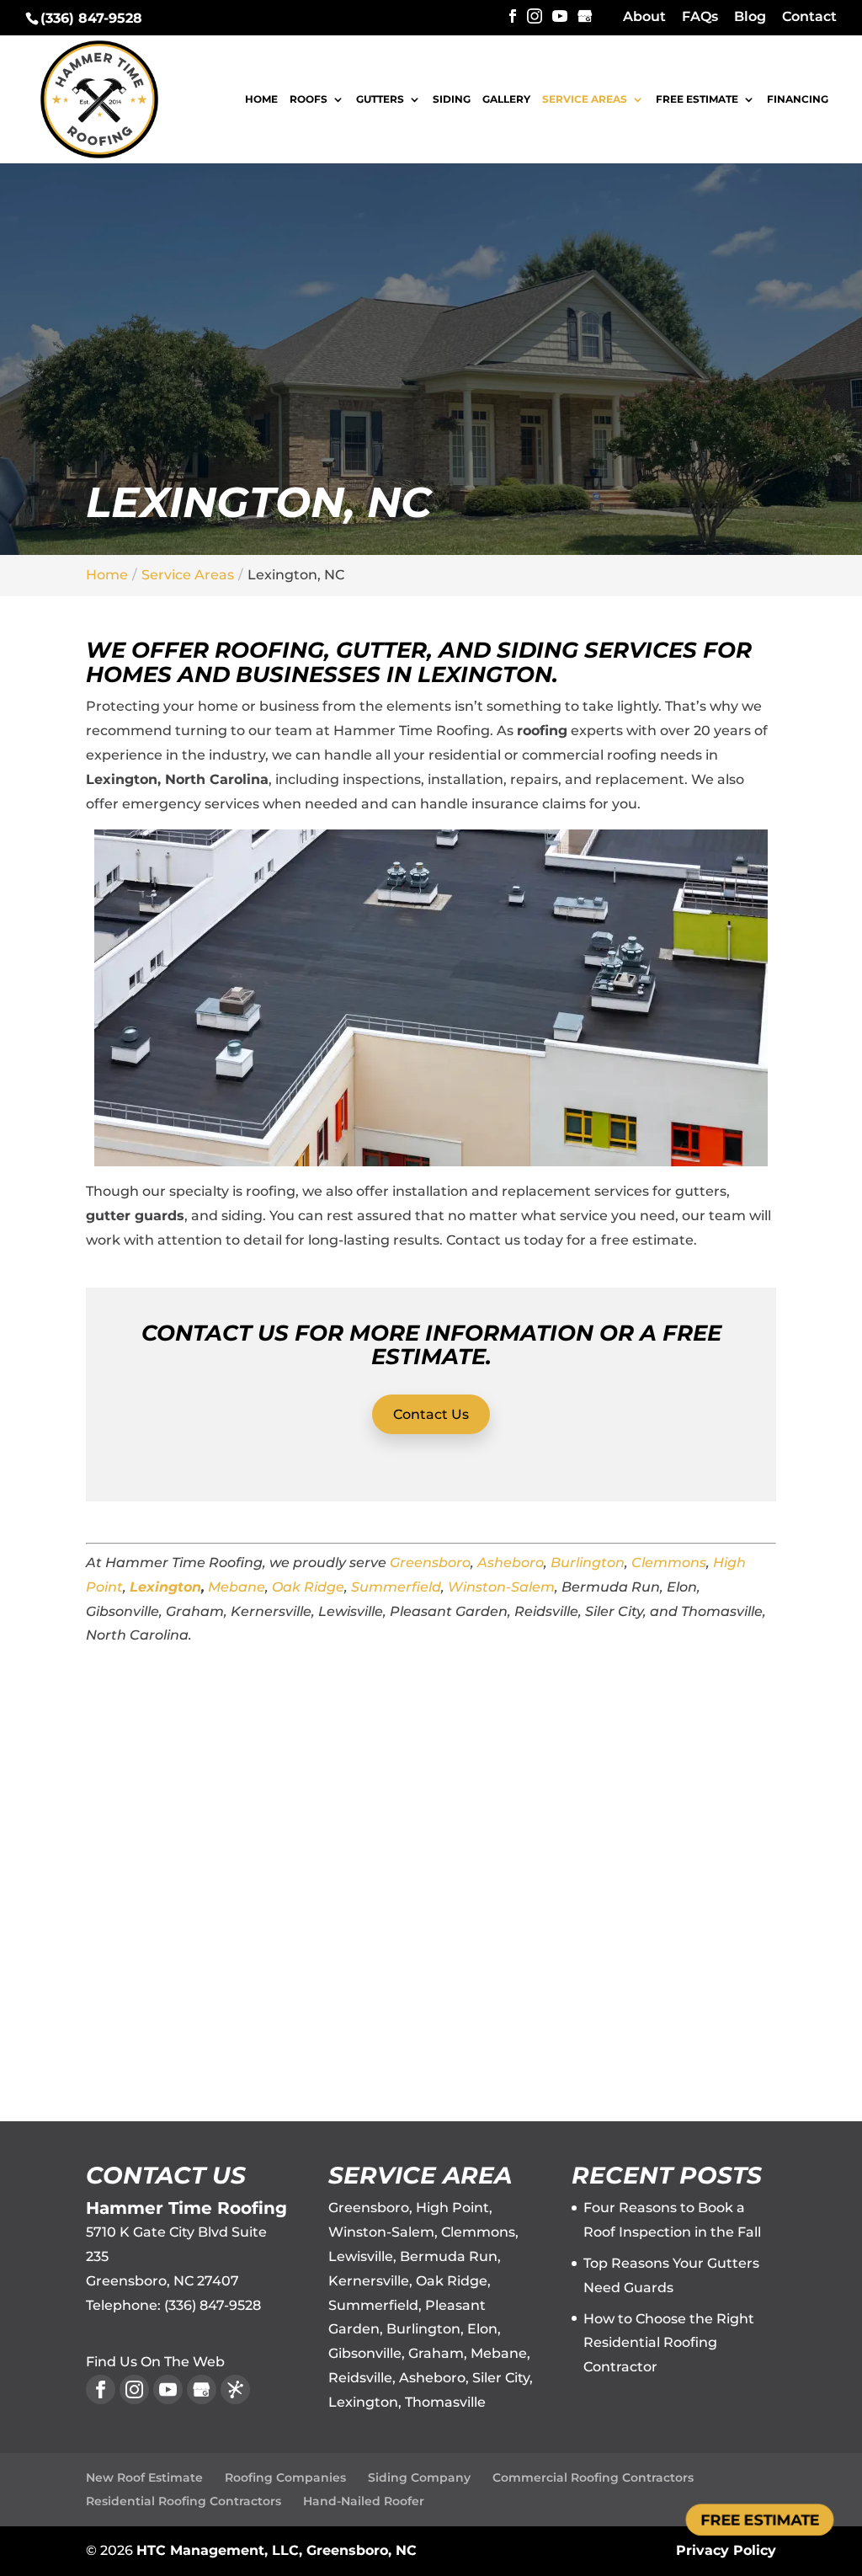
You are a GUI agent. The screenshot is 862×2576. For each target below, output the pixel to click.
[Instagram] (535, 17)
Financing (798, 100)
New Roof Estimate (144, 2477)
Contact (809, 17)
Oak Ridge (308, 1587)
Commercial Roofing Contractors (593, 2477)
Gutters (380, 100)
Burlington (588, 1563)
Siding (452, 100)
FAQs (700, 17)
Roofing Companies (285, 2477)
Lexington (165, 1587)
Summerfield (396, 1587)
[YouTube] (560, 17)
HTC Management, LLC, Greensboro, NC (277, 2550)
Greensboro (430, 1563)
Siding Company (419, 2477)
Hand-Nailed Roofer (364, 2501)
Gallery (506, 100)
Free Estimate (697, 100)
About (644, 17)
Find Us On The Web (155, 2362)
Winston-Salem (501, 1587)
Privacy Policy (726, 2550)
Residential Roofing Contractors (184, 2501)
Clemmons (669, 1563)
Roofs (309, 100)
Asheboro (511, 1563)
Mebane (237, 1587)
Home (261, 100)
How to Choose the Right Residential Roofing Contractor (669, 2343)
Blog (750, 17)
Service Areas (585, 100)
